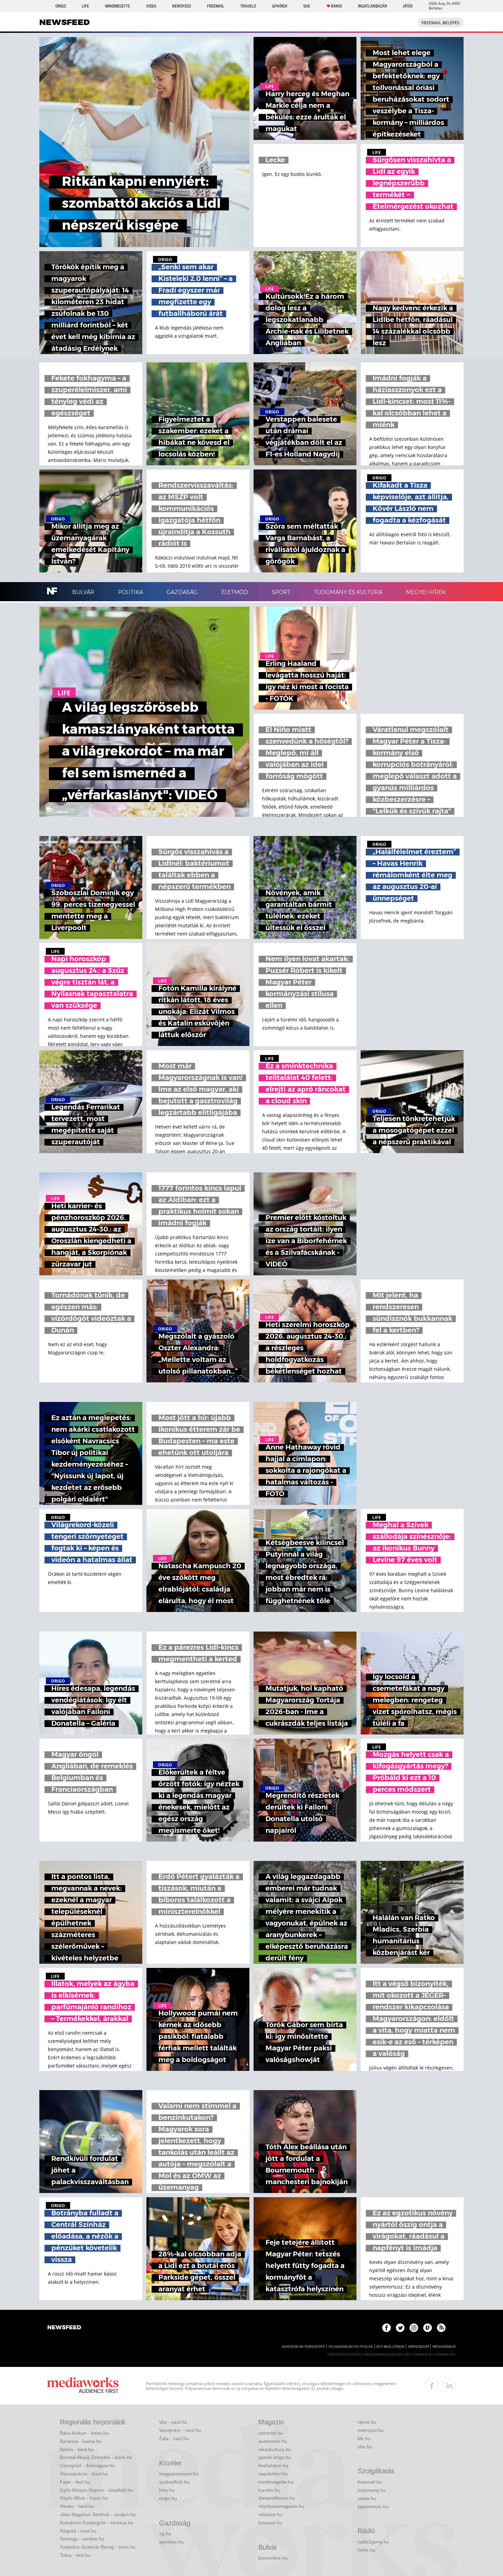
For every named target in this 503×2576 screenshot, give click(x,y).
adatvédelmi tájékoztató (303, 2347)
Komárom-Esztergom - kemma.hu (97, 2523)
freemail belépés (441, 23)
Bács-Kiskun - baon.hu (84, 2433)
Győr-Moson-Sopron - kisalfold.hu (96, 2490)
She (307, 6)
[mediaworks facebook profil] (432, 2386)
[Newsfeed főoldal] (64, 2328)
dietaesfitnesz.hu (277, 2498)
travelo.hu (269, 2490)
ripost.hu (367, 2422)
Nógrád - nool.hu (78, 2531)
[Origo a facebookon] (386, 2328)
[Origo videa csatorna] (428, 2328)
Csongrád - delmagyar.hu (87, 2465)
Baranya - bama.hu (81, 2441)
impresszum (418, 2347)
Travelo (248, 6)
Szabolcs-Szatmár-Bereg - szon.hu (98, 2547)
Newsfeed (182, 6)
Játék (408, 6)
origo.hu (168, 2498)
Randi (336, 6)
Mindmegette (118, 6)
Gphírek (280, 6)
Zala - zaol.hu (174, 2438)
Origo (61, 6)
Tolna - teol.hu (75, 2555)
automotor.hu (273, 2441)
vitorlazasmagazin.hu (281, 2506)
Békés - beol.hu (77, 2449)
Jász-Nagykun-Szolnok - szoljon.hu (98, 2514)
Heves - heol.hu (77, 2506)
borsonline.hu (273, 2558)
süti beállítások (390, 2347)
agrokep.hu (171, 2542)
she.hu (365, 2447)
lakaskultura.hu (275, 2449)
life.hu (364, 2438)
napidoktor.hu (273, 2474)
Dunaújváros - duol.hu (84, 2474)
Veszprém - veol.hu (180, 2430)
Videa (151, 6)
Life (85, 6)
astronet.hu (271, 2433)
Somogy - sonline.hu (82, 2539)
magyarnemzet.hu (179, 2474)
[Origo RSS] (441, 2328)
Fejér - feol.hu (75, 2482)
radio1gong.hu (373, 2542)
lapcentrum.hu (373, 2507)
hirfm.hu (366, 2550)
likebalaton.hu (273, 2465)
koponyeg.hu (372, 2490)
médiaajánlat (444, 2347)
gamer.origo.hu (275, 2457)
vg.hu (165, 2534)
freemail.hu (370, 2482)
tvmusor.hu (270, 2523)
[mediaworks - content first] (83, 2386)
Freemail (216, 6)
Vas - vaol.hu (173, 2422)
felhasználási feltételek (351, 2347)
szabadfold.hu (174, 2482)
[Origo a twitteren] (400, 2328)
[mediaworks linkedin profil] (449, 2386)
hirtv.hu (167, 2490)
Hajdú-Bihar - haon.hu (84, 2498)
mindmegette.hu (276, 2482)
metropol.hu (371, 2430)
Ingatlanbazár (372, 6)
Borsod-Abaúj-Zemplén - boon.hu (96, 2457)
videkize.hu (270, 2514)
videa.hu (367, 2498)
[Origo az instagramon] (414, 2328)
